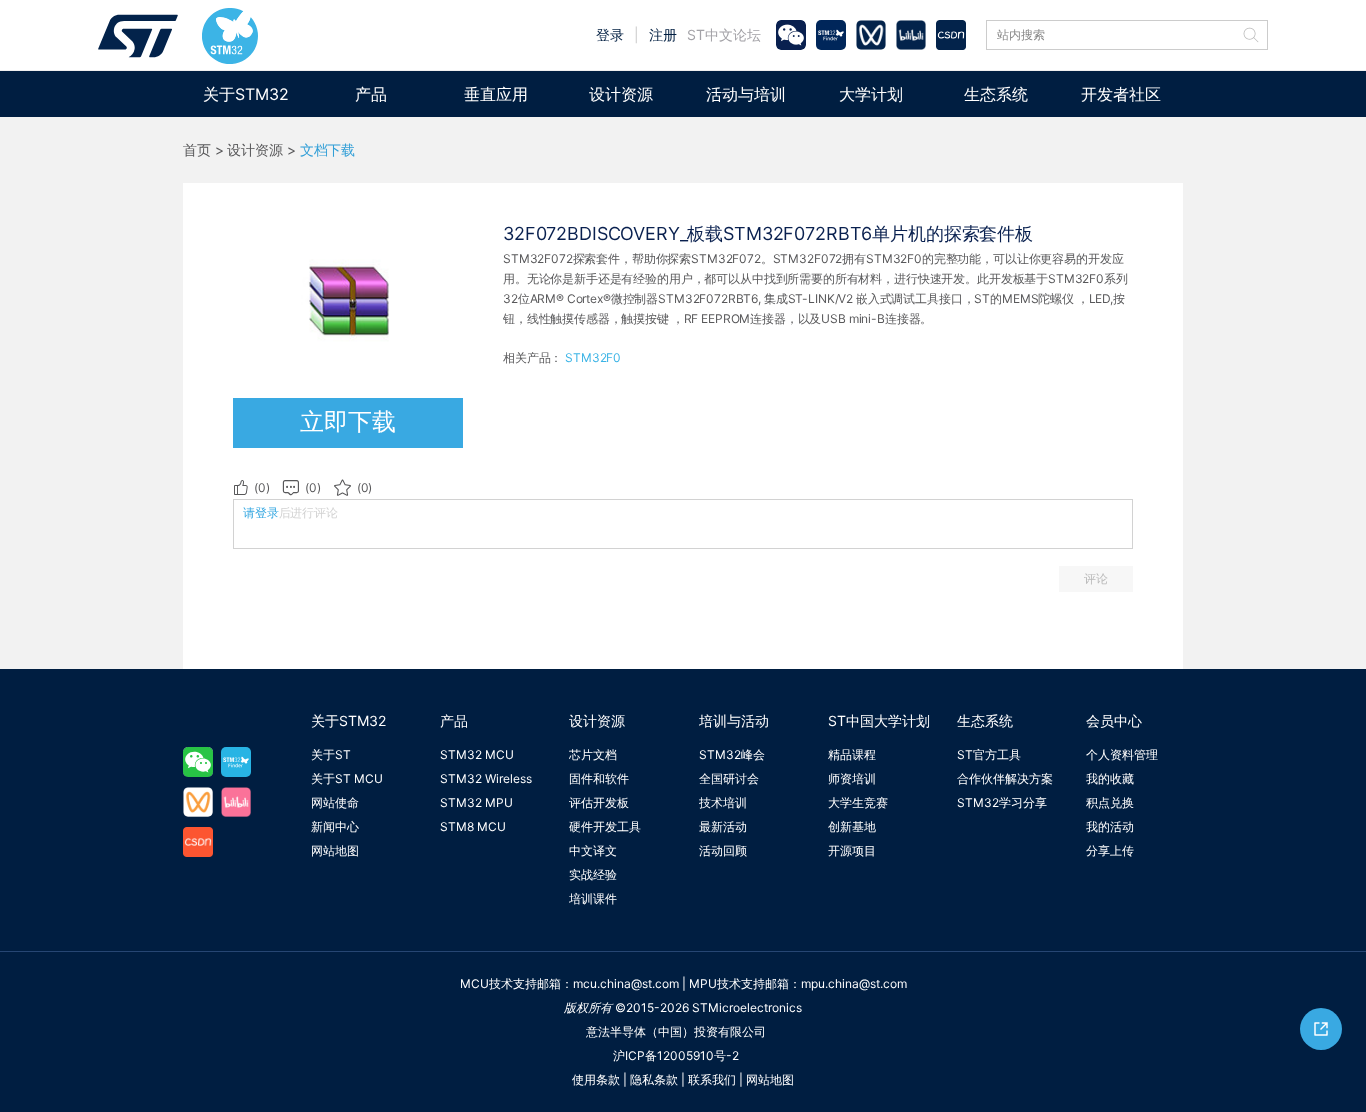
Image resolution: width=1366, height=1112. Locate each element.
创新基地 (852, 826)
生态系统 (996, 94)
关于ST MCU (347, 778)
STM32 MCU (477, 754)
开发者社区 (1121, 94)
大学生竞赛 (858, 802)
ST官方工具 (989, 754)
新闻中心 (335, 826)
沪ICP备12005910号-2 (676, 1055)
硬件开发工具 (605, 826)
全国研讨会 (729, 778)
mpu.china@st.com (854, 983)
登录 (610, 34)
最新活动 (723, 826)
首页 (197, 150)
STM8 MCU (473, 826)
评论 (1096, 578)
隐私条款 (654, 1079)
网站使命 (335, 802)
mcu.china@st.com (626, 983)
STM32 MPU (476, 802)
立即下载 (348, 421)
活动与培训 (746, 94)
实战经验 (593, 874)
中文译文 (593, 850)
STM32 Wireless (486, 778)
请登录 (261, 512)
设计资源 (621, 94)
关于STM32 (246, 94)
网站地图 (335, 850)
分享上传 (1110, 850)
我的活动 (1110, 826)
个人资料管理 (1122, 754)
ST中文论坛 (724, 34)
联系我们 (712, 1079)
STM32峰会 (732, 754)
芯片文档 (593, 754)
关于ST (331, 754)
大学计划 (871, 94)
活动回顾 (723, 850)
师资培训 (852, 778)
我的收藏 (1110, 778)
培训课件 (593, 898)
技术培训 (723, 802)
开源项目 (852, 850)
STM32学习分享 (1002, 802)
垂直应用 (496, 94)
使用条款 (596, 1079)
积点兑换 (1110, 802)
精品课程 (852, 754)
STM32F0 (593, 357)
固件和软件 (599, 778)
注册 (663, 34)
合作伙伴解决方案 (1005, 778)
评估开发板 (599, 802)
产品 (371, 94)
